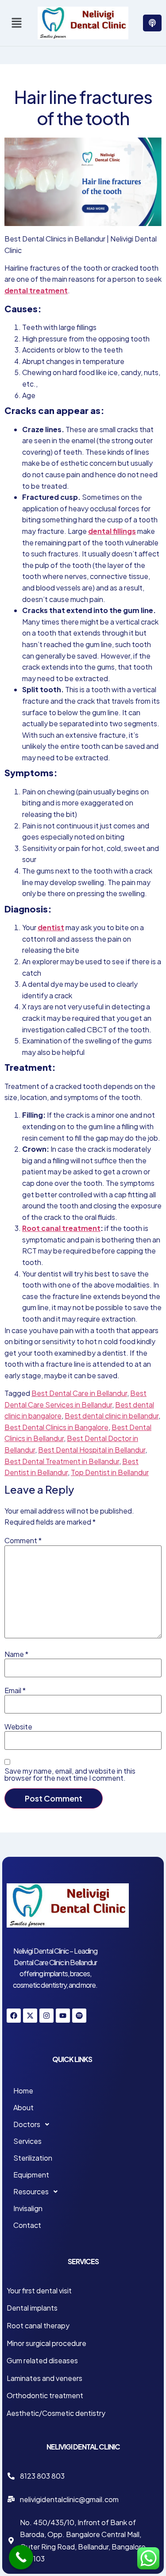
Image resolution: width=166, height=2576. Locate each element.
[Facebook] (14, 2016)
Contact (27, 2225)
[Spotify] (79, 2016)
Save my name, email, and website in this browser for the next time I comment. (70, 1775)
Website (18, 1727)
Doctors (27, 2124)
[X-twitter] (30, 2016)
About (23, 2107)
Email (15, 1690)
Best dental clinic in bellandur (112, 1416)
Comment (23, 1541)
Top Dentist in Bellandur (110, 1472)
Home (23, 2091)
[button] (16, 23)
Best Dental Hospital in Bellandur (92, 1450)
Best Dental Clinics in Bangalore (56, 1427)
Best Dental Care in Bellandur (79, 1393)
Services (27, 2141)
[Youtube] (63, 2016)
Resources (31, 2191)
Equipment (31, 2175)
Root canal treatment (61, 1228)
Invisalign (28, 2208)
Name (16, 1654)
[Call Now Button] (21, 2557)
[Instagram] (46, 2016)
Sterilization (33, 2158)
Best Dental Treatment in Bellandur (62, 1461)
